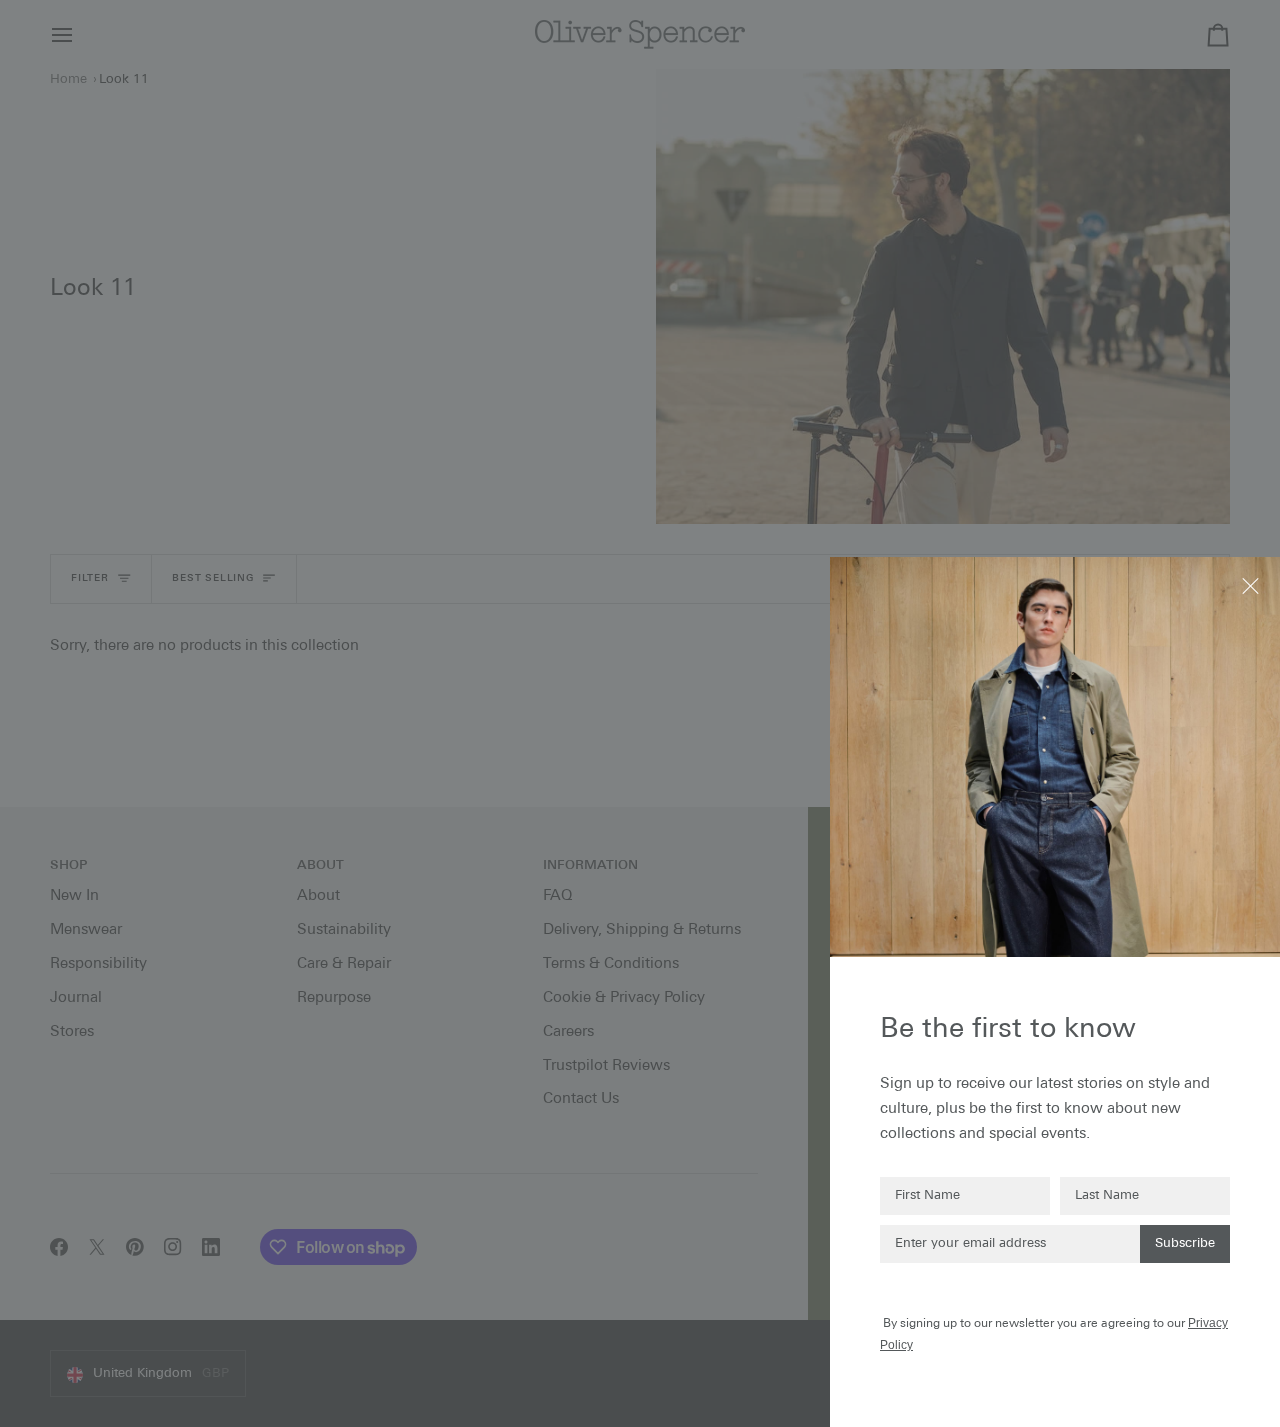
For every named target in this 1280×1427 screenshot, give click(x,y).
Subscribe (1185, 1243)
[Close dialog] (1252, 584)
